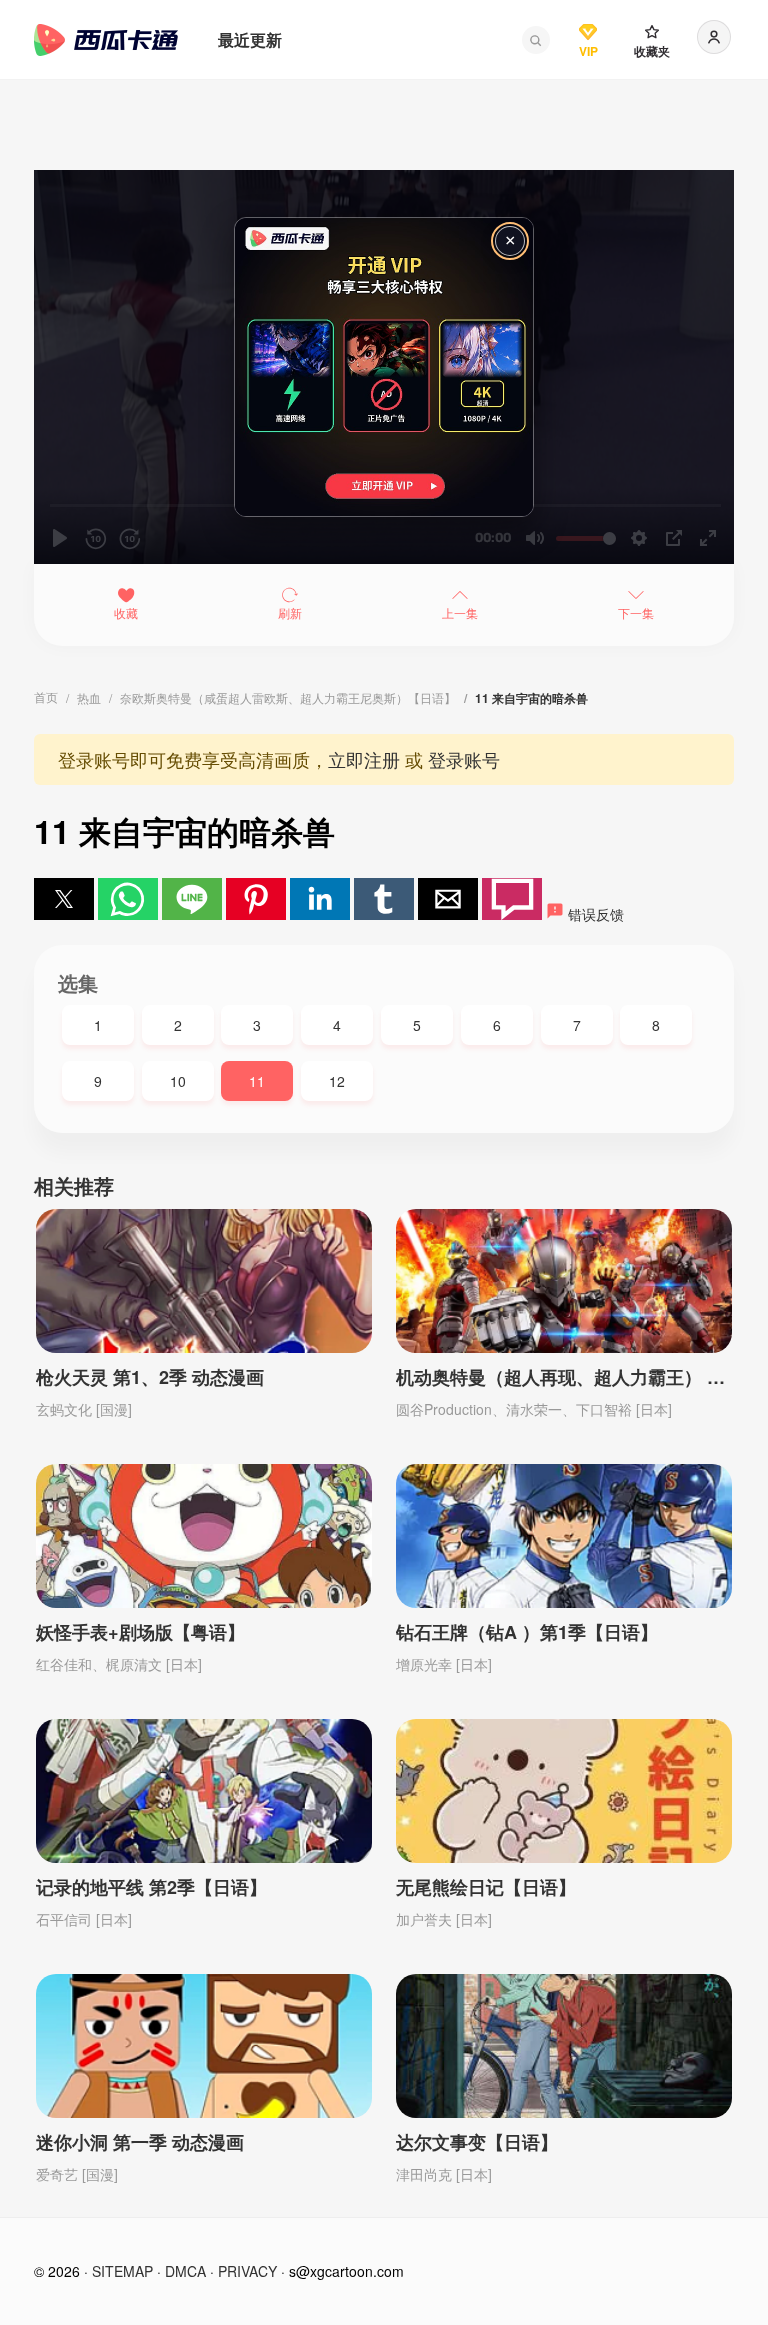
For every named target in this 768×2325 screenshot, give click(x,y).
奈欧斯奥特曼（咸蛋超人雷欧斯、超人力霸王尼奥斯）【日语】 (288, 697)
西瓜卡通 (106, 40)
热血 (89, 697)
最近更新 (250, 39)
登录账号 (464, 759)
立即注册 (364, 759)
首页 (46, 696)
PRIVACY (247, 2271)
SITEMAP (122, 2271)
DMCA (185, 2271)
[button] (536, 40)
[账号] (714, 37)
